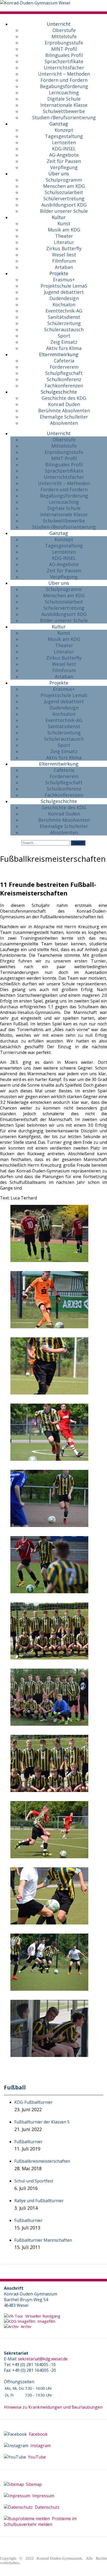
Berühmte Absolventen (64, 410)
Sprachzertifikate (64, 61)
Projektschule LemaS (64, 286)
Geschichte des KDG (64, 398)
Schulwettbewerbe (64, 111)
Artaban (64, 267)
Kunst (64, 223)
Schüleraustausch (64, 329)
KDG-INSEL (64, 149)
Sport (64, 336)
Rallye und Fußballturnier (39, 2201)
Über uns (59, 174)
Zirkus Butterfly (64, 248)
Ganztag (59, 124)
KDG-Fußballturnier (34, 2102)
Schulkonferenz (64, 379)
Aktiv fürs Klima (64, 348)
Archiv (25, 2326)
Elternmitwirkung (59, 354)
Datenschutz (46, 2507)
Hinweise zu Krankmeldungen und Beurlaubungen (53, 2407)
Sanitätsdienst (64, 317)
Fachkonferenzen (64, 386)
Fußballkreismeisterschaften (42, 2161)
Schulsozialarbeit (64, 192)
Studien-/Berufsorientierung (64, 117)
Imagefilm (45, 2321)
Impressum (42, 2496)
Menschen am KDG (64, 186)
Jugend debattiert (64, 292)
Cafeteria (64, 361)
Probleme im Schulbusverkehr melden (40, 2521)
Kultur (59, 217)
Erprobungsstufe (64, 43)
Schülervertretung (64, 198)
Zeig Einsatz (64, 342)
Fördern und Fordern (64, 80)
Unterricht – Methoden (64, 74)
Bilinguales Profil (64, 55)
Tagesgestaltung (64, 136)
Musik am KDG (64, 230)
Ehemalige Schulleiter (64, 417)
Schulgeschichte (59, 392)
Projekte (59, 273)
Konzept (64, 130)
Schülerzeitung (64, 323)
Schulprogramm (64, 180)
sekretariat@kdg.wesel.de (43, 2359)
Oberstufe (64, 30)
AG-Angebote (64, 155)
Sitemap (33, 2484)
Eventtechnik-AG (64, 311)
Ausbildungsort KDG (64, 205)
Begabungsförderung (64, 86)
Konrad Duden (64, 404)
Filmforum (64, 261)
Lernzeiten (64, 142)
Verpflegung (64, 167)
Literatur (64, 242)
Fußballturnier (28, 2142)
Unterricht (59, 24)
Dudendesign (64, 298)
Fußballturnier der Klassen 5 (42, 2122)
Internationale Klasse (64, 105)
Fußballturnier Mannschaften (43, 2240)
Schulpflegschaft (64, 373)
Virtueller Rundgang (42, 2316)
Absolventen (64, 423)
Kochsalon (64, 304)
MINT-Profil (64, 49)
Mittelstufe (64, 36)
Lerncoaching (64, 92)
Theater (64, 236)
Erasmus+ (64, 280)
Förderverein (64, 367)
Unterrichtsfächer (64, 68)
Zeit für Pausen (64, 161)
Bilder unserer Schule (64, 211)
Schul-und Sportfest (34, 2181)
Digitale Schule (64, 99)
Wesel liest (64, 255)
